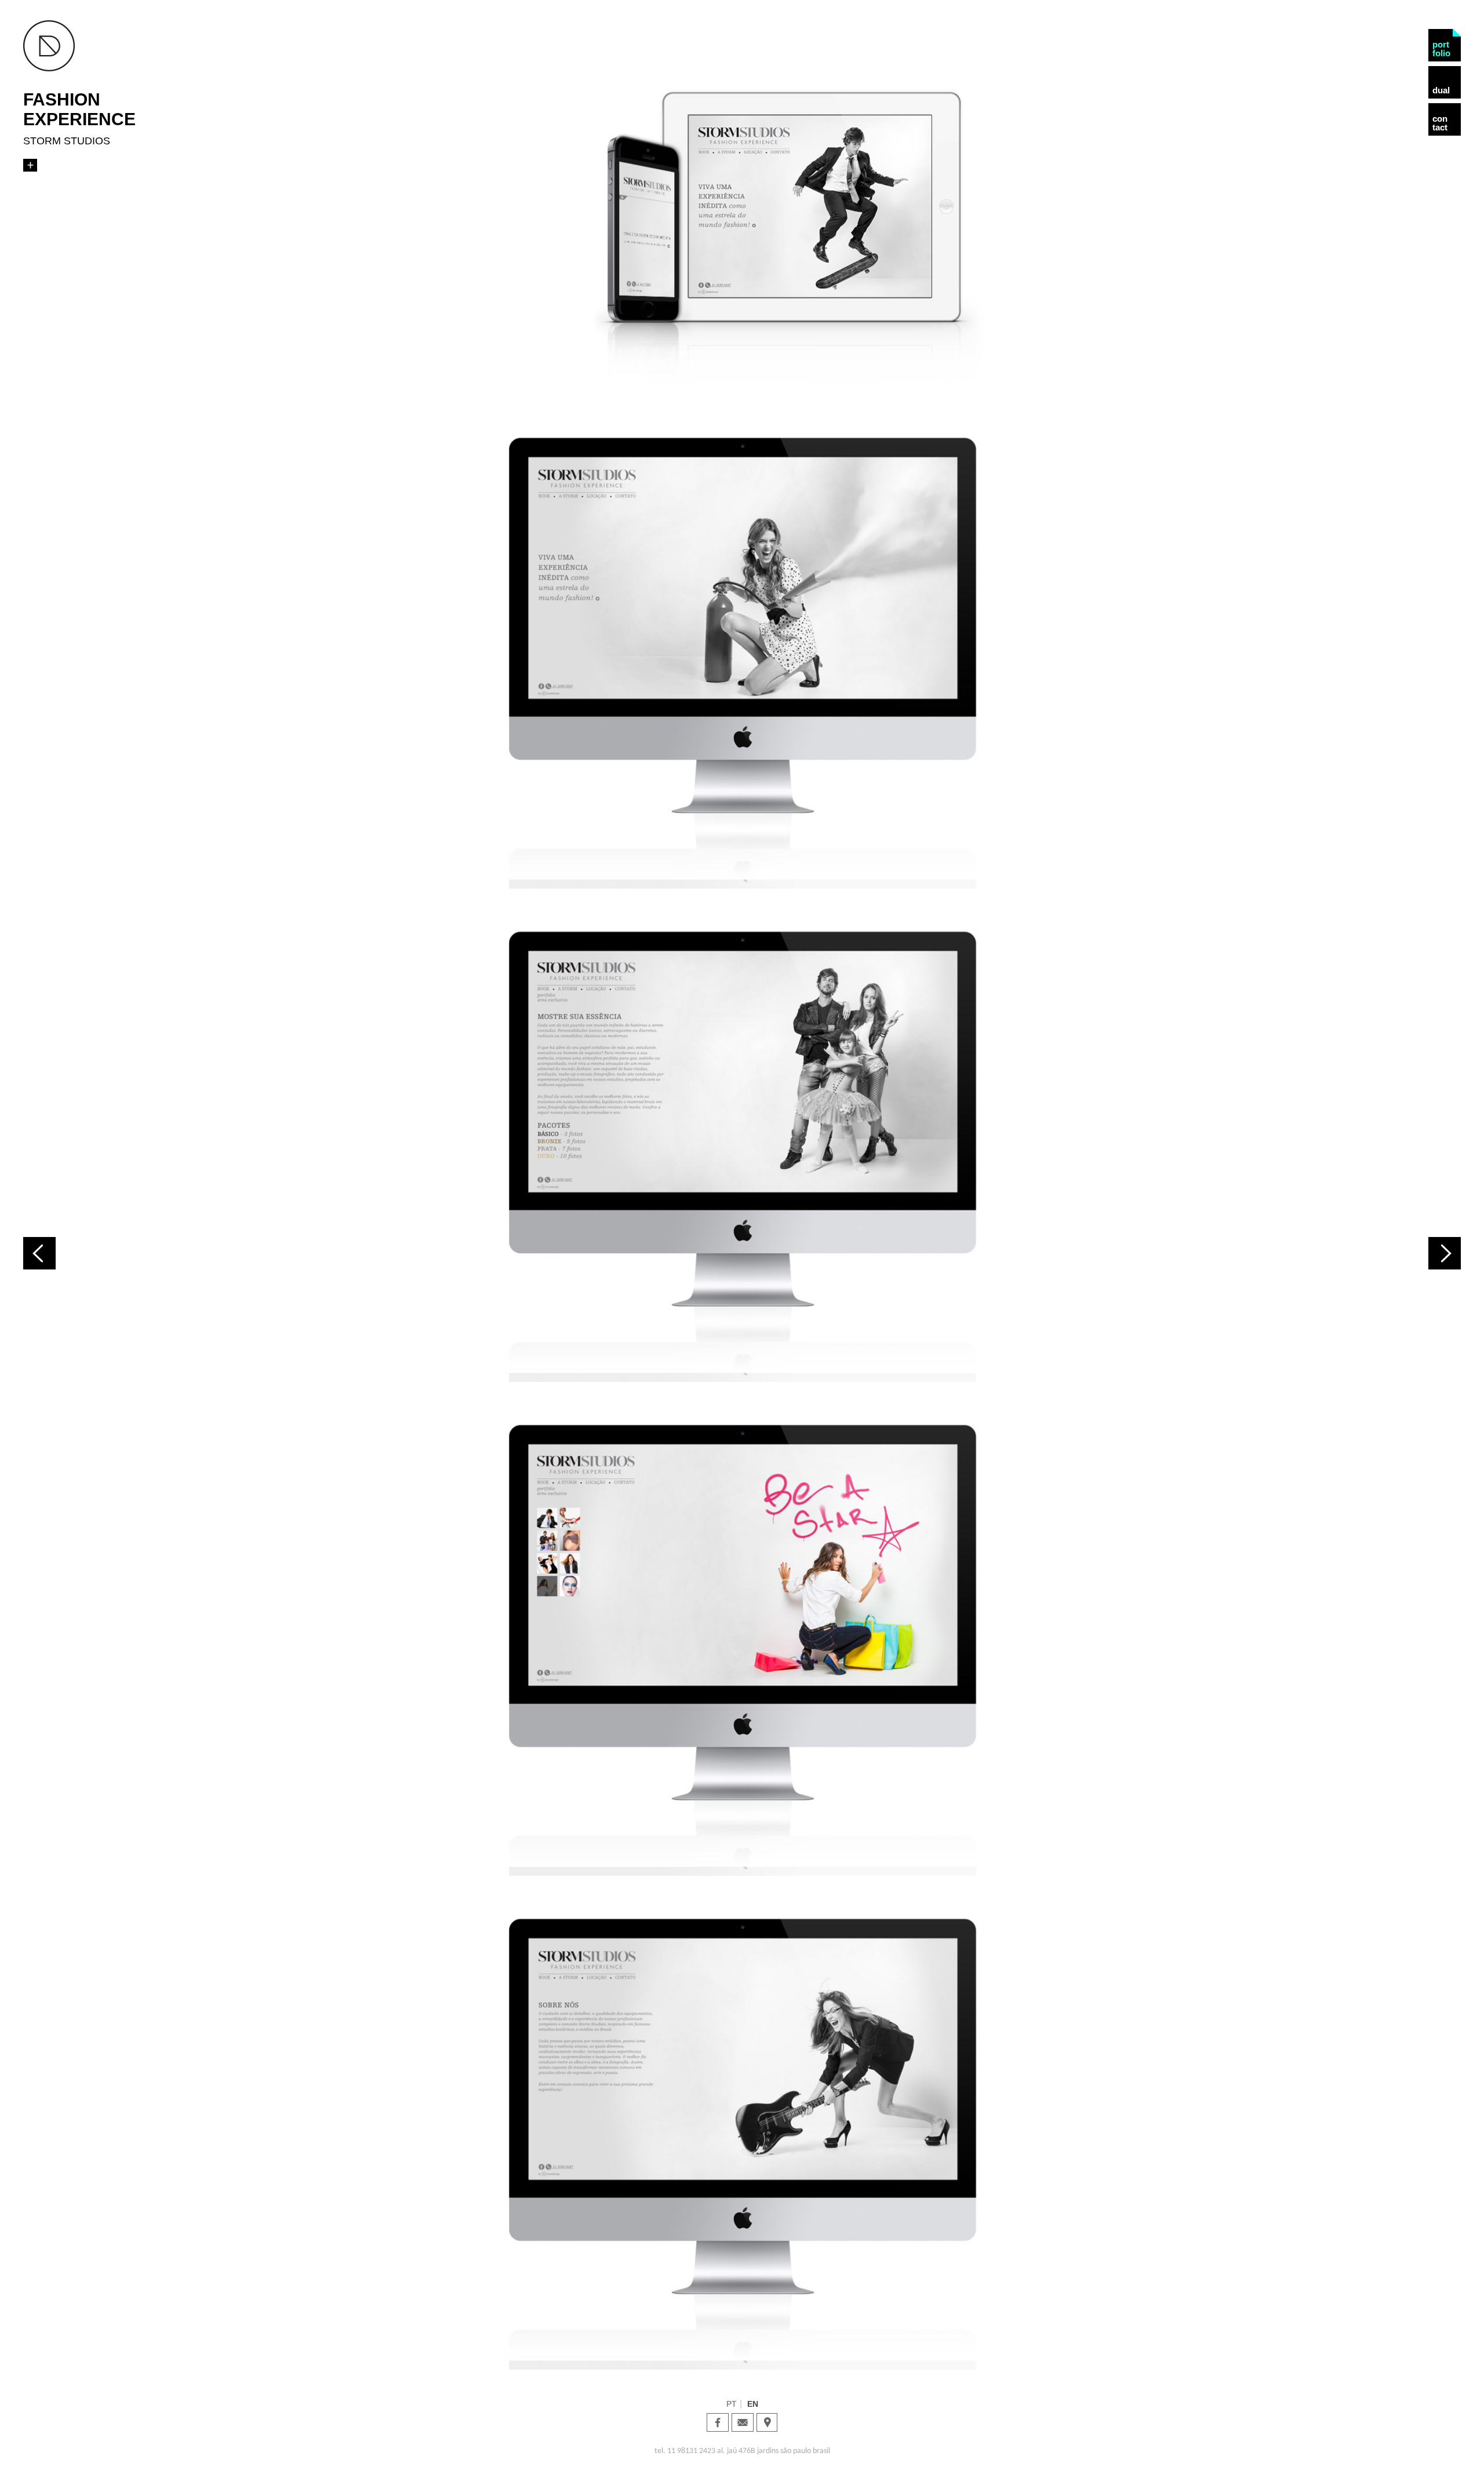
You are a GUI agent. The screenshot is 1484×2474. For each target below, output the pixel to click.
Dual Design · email (743, 2422)
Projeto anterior (39, 1253)
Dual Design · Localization (767, 2422)
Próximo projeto (1445, 1253)
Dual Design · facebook (718, 2422)
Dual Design (49, 46)
